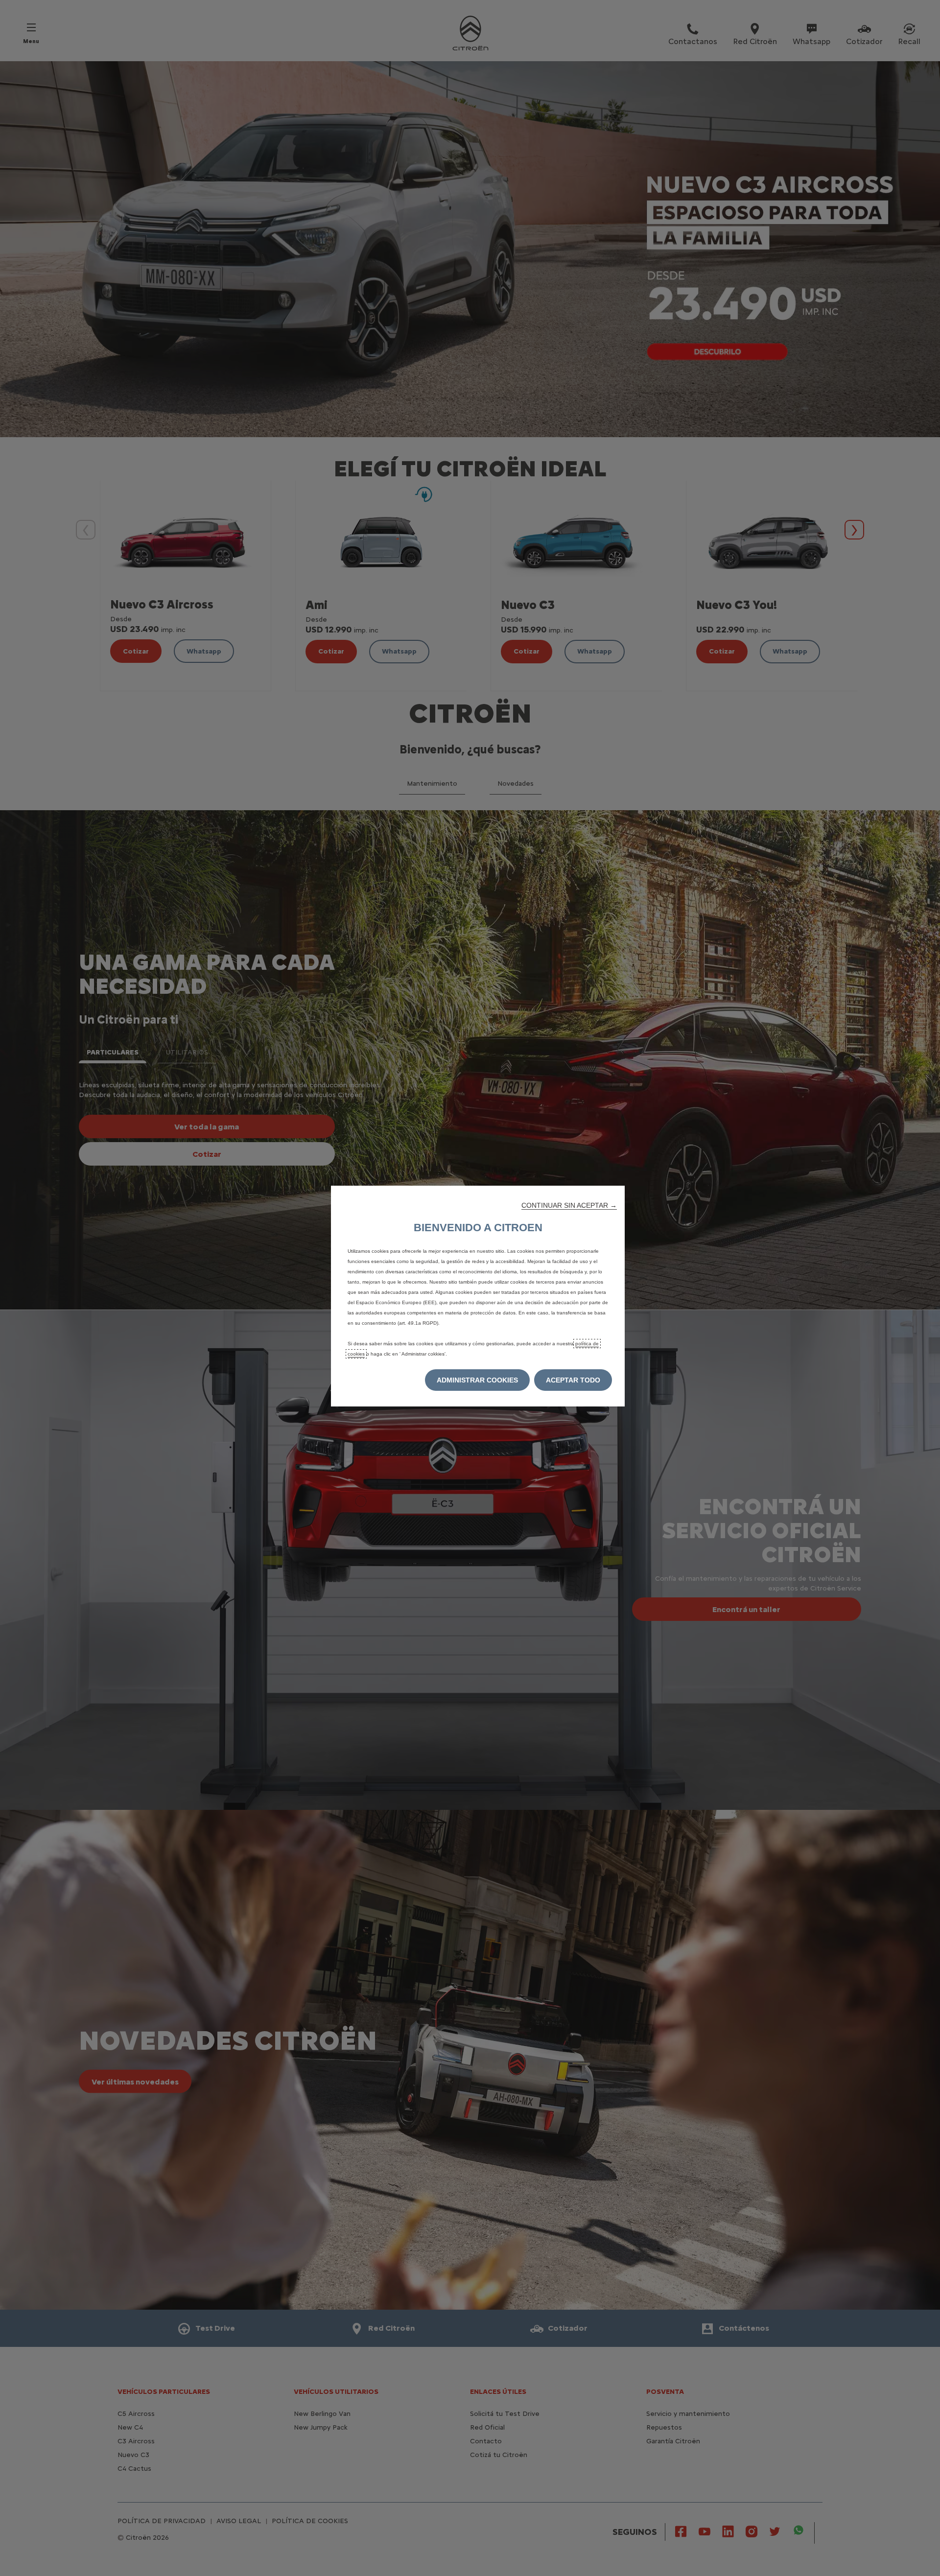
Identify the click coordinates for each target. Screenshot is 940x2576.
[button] (569, 1205)
